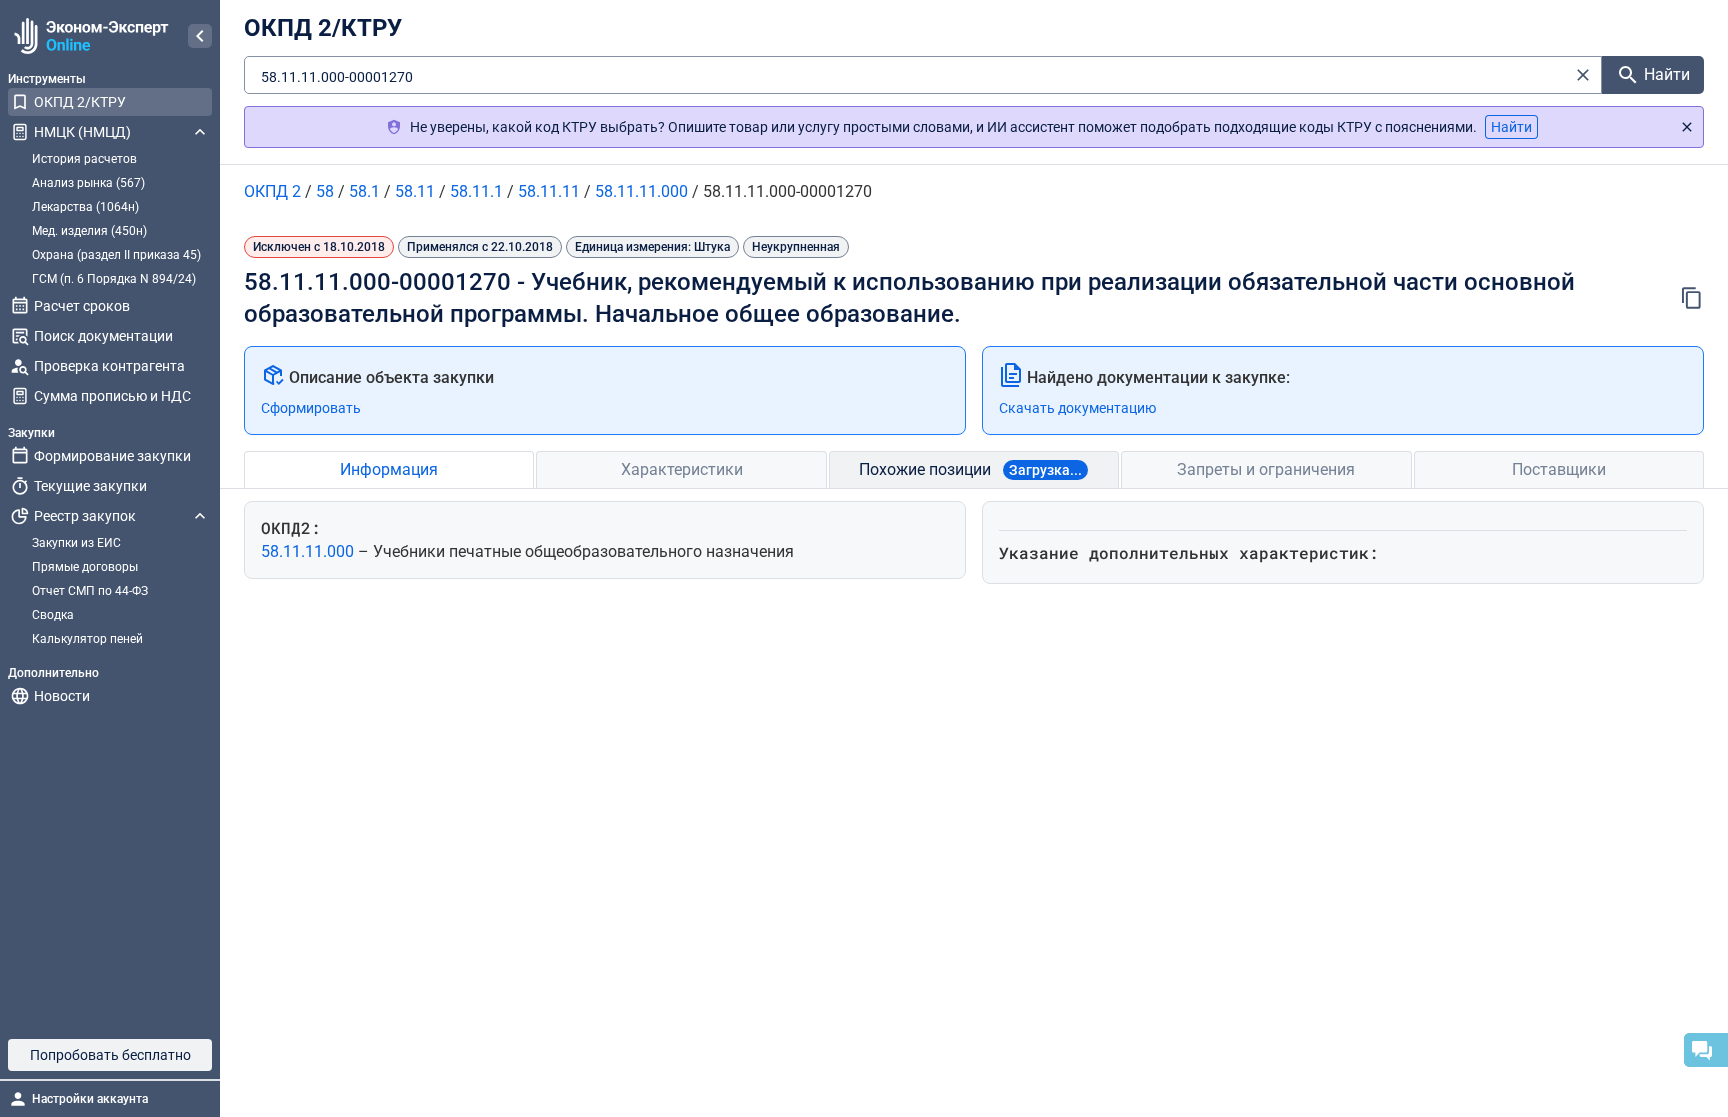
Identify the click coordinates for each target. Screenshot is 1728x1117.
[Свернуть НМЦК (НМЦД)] (200, 132)
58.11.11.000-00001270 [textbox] (337, 77)
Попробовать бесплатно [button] (110, 1055)
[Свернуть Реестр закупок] (200, 516)
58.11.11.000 (309, 551)
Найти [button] (1511, 127)
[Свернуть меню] (200, 36)
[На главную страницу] (88, 36)
